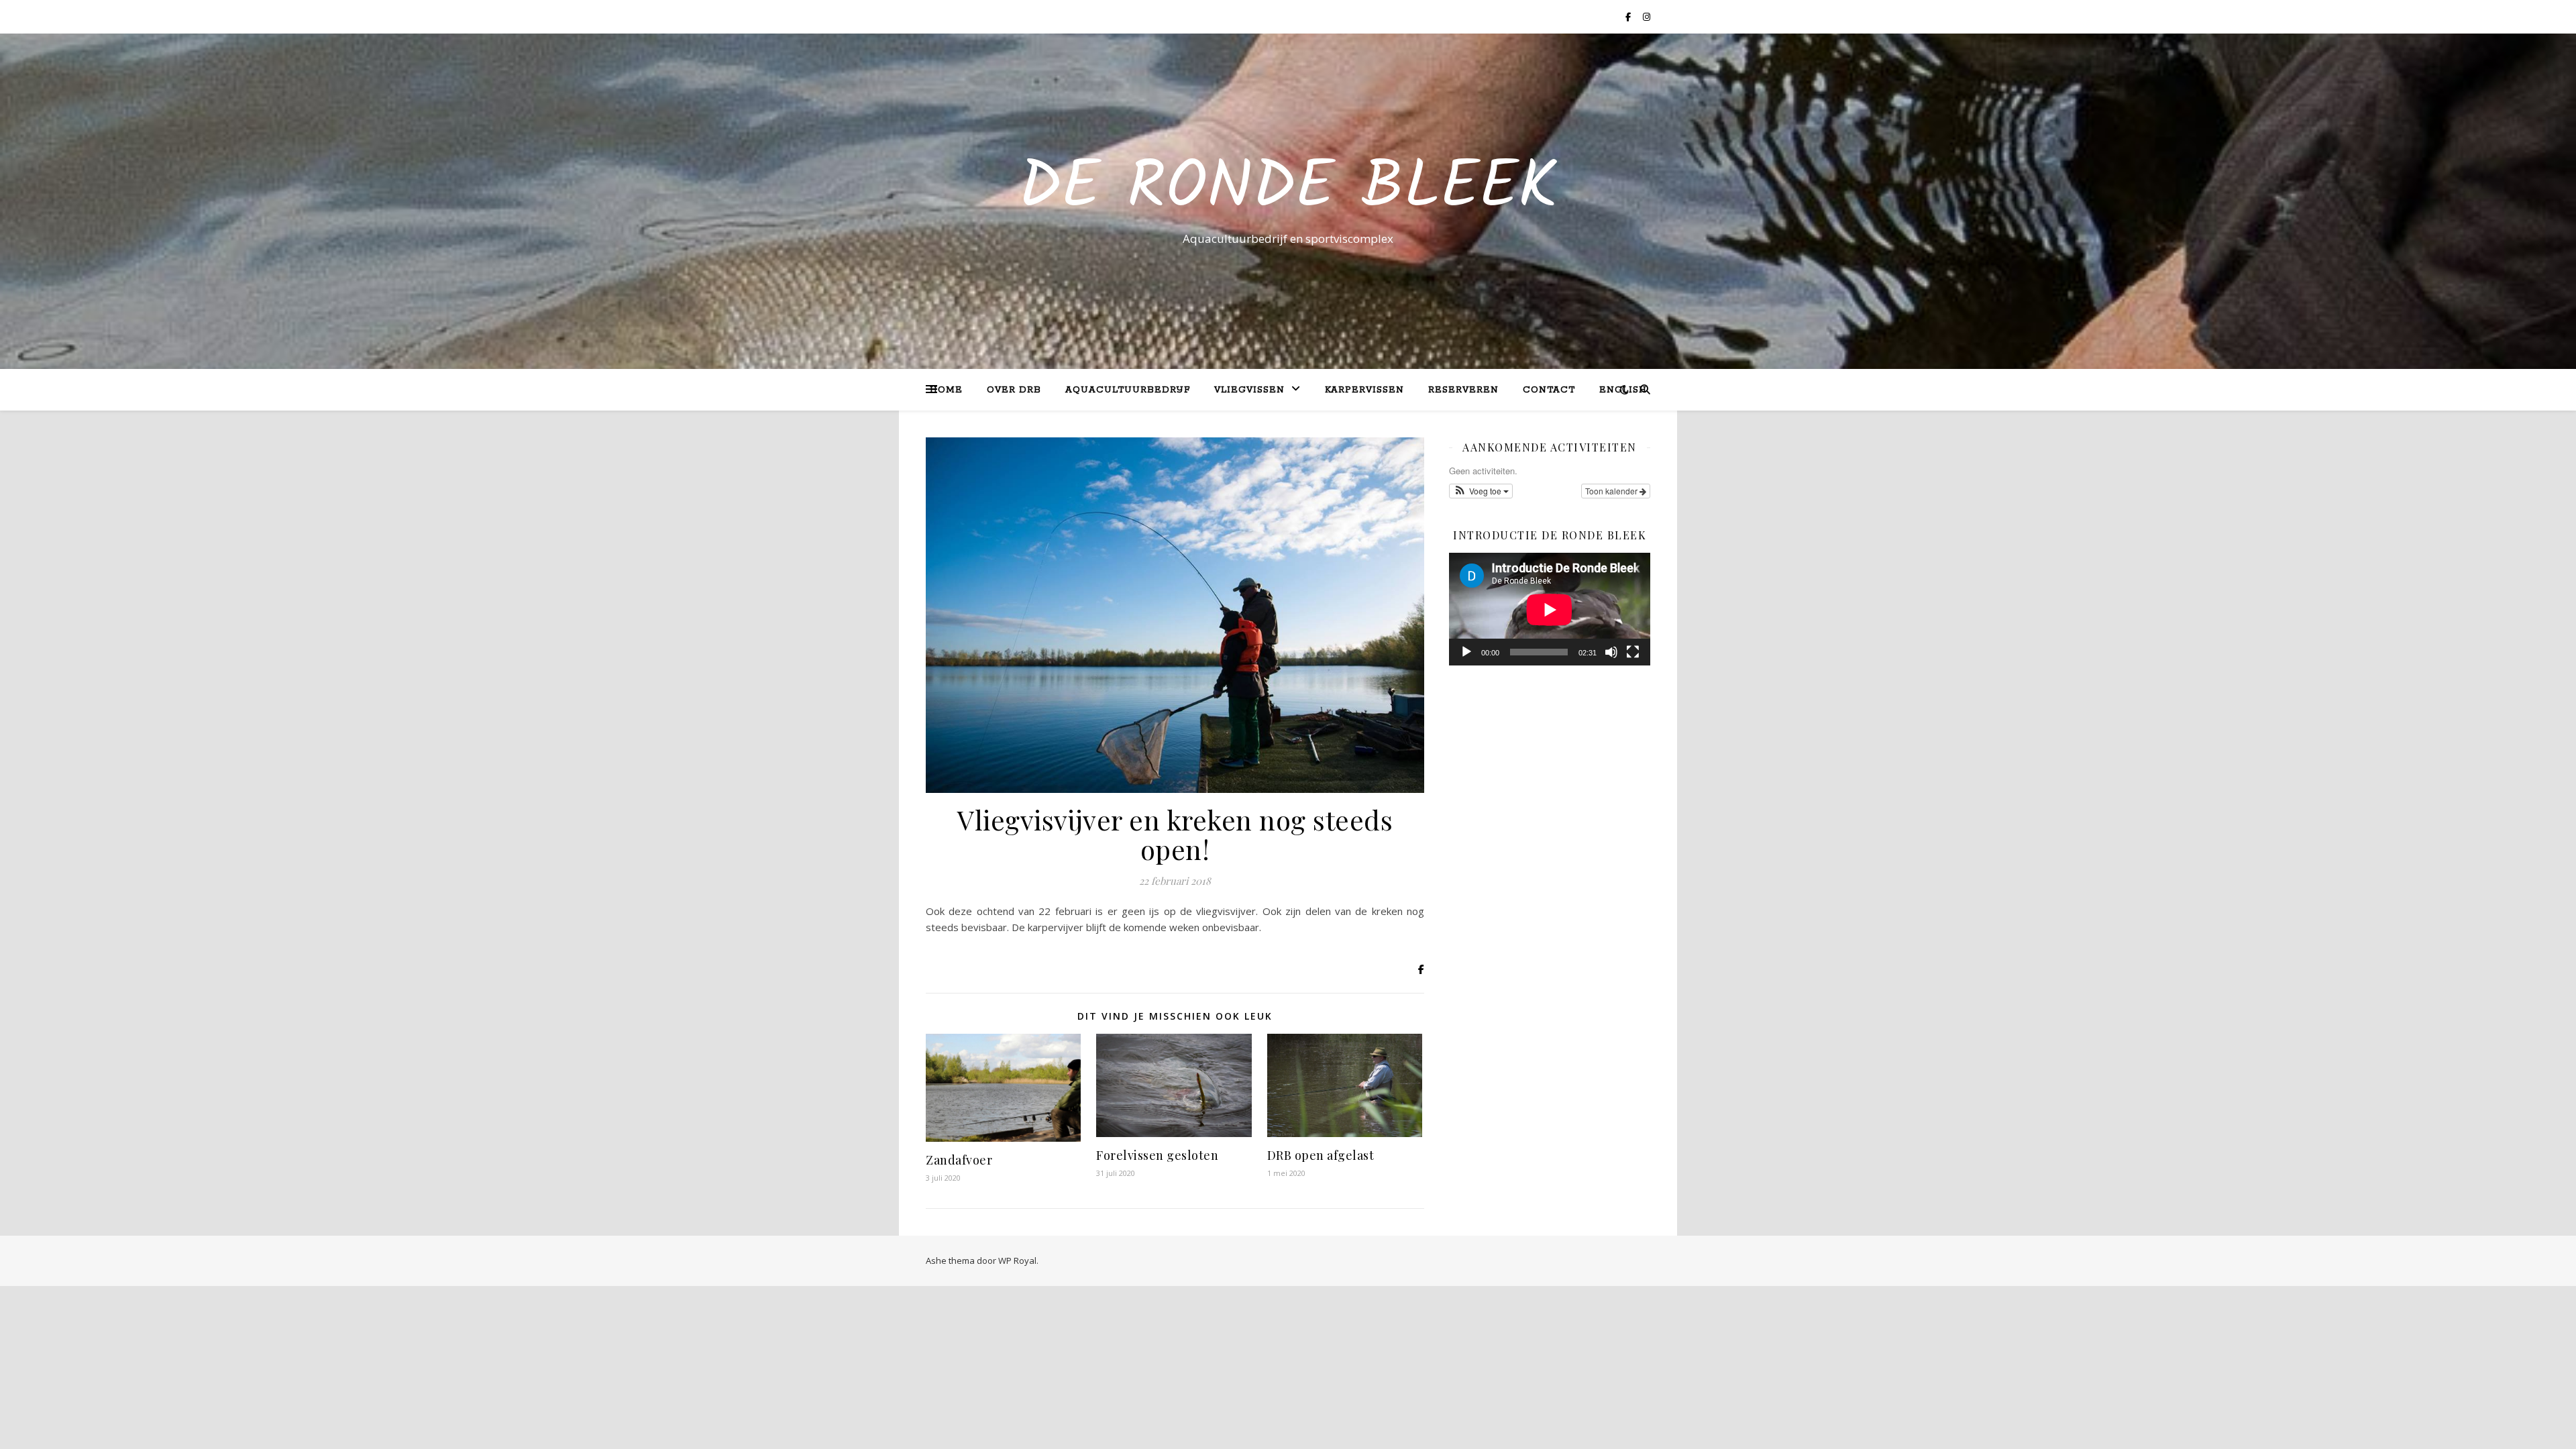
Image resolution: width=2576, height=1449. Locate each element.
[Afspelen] (1466, 652)
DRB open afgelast (1321, 1155)
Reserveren (1463, 390)
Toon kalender (1612, 491)
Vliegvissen (1249, 390)
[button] (1481, 491)
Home (946, 390)
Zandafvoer (959, 1160)
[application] (1550, 609)
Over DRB (1014, 390)
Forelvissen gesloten (1157, 1155)
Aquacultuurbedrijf (1128, 390)
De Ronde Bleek (1288, 189)
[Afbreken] (1611, 652)
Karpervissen (1364, 390)
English (1623, 390)
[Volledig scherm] (1633, 652)
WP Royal (1017, 1260)
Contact (1549, 390)
